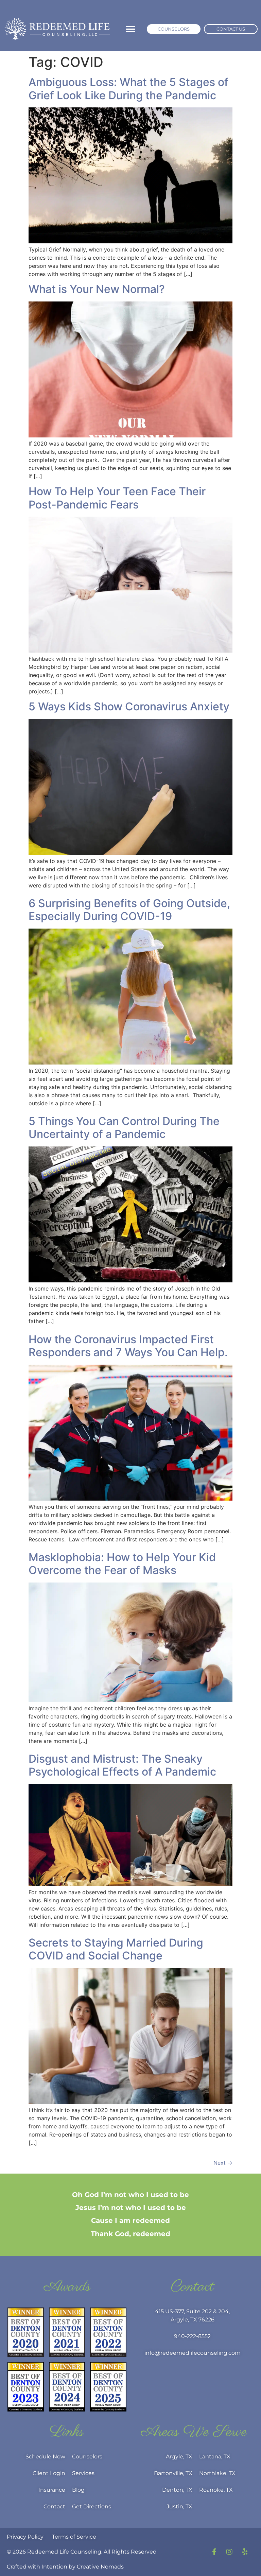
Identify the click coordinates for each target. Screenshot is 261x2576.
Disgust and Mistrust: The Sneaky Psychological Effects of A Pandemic (122, 1765)
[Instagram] (229, 2552)
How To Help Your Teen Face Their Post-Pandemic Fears (117, 498)
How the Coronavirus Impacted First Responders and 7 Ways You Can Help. (128, 1346)
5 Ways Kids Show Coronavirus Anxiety (129, 706)
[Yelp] (245, 2552)
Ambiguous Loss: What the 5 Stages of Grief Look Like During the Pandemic (128, 89)
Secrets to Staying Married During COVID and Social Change (116, 1949)
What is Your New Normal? (97, 289)
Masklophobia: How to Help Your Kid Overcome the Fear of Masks (122, 1564)
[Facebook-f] (214, 2552)
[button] (130, 29)
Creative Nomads (100, 2567)
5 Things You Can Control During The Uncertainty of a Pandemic (124, 1128)
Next (223, 2163)
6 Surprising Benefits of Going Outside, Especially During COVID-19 (129, 910)
